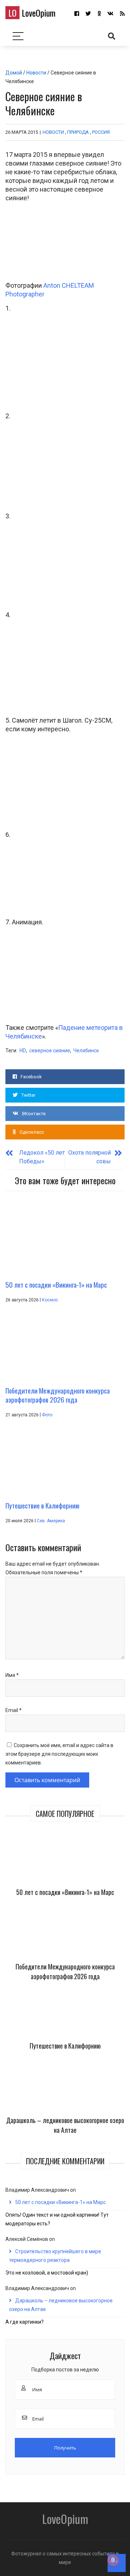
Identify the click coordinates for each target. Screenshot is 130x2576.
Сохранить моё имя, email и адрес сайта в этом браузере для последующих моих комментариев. (59, 1754)
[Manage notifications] (113, 2560)
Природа (78, 132)
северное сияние (50, 1050)
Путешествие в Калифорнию (65, 2046)
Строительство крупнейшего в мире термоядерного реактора (55, 2256)
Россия (101, 132)
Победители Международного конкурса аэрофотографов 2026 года (65, 1971)
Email (14, 1710)
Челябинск (86, 1050)
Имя (12, 1675)
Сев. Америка (51, 1521)
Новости (36, 73)
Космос (50, 1300)
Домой (14, 73)
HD (23, 1050)
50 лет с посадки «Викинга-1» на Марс (65, 1892)
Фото (47, 1415)
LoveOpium (32, 13)
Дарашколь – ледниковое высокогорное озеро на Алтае (65, 2125)
